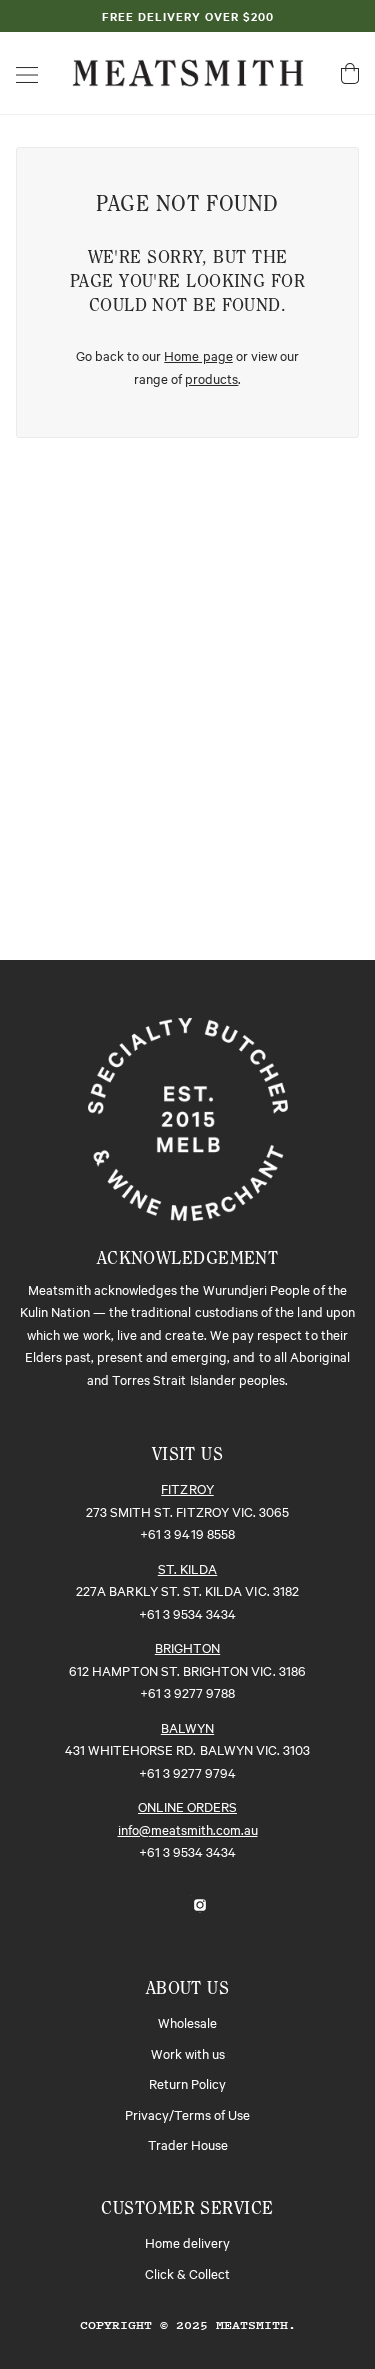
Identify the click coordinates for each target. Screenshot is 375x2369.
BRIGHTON (187, 1647)
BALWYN (187, 1727)
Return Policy (187, 2083)
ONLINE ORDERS (187, 1806)
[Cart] (350, 73)
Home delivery (187, 2242)
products (211, 378)
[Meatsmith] (188, 70)
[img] (166, 1903)
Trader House (188, 2144)
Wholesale (187, 2022)
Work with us (188, 2053)
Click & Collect (187, 2273)
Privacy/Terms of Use (187, 2114)
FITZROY (187, 1488)
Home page (198, 355)
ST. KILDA (187, 1568)
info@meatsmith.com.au (188, 1829)
